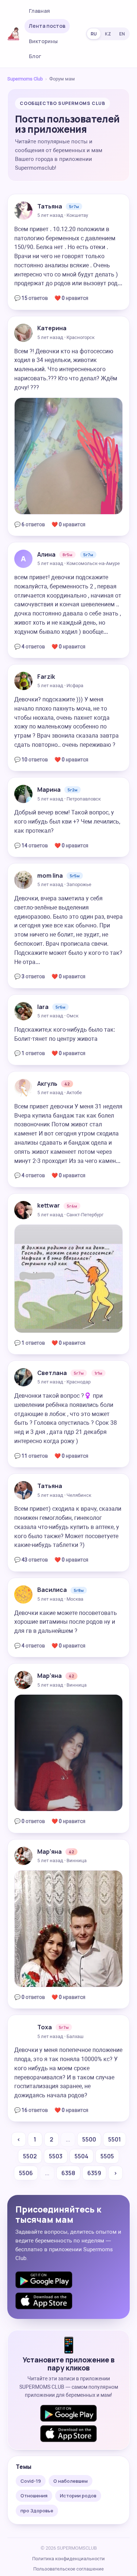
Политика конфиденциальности (68, 2559)
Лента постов (47, 26)
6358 (68, 2173)
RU (94, 34)
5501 (115, 2139)
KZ (108, 34)
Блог (35, 56)
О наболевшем (71, 2481)
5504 (81, 2156)
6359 (94, 2173)
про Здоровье (37, 2511)
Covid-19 (31, 2481)
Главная (39, 11)
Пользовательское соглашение (68, 2569)
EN (122, 34)
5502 (30, 2156)
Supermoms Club (25, 79)
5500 (89, 2139)
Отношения (34, 2496)
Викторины (43, 41)
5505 (107, 2156)
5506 (26, 2173)
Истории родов (78, 2496)
